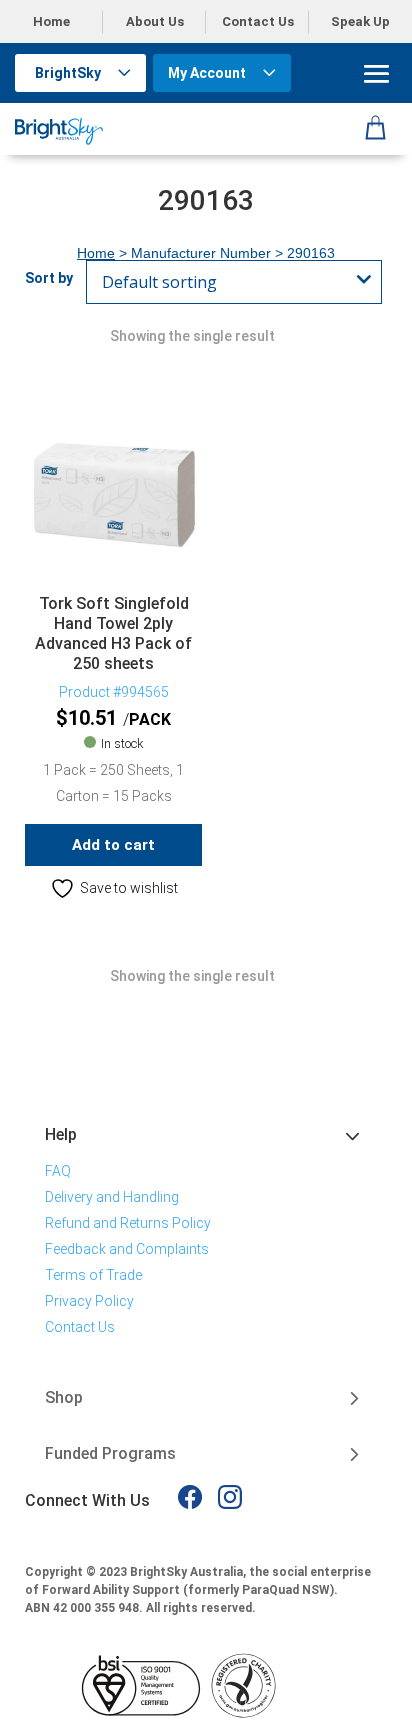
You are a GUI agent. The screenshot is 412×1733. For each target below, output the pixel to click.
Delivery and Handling (112, 1197)
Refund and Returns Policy (128, 1223)
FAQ (58, 1171)
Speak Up (360, 21)
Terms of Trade (93, 1275)
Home (51, 21)
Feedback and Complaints (127, 1249)
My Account (207, 73)
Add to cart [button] (113, 845)
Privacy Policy (89, 1301)
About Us (155, 21)
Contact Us (258, 21)
